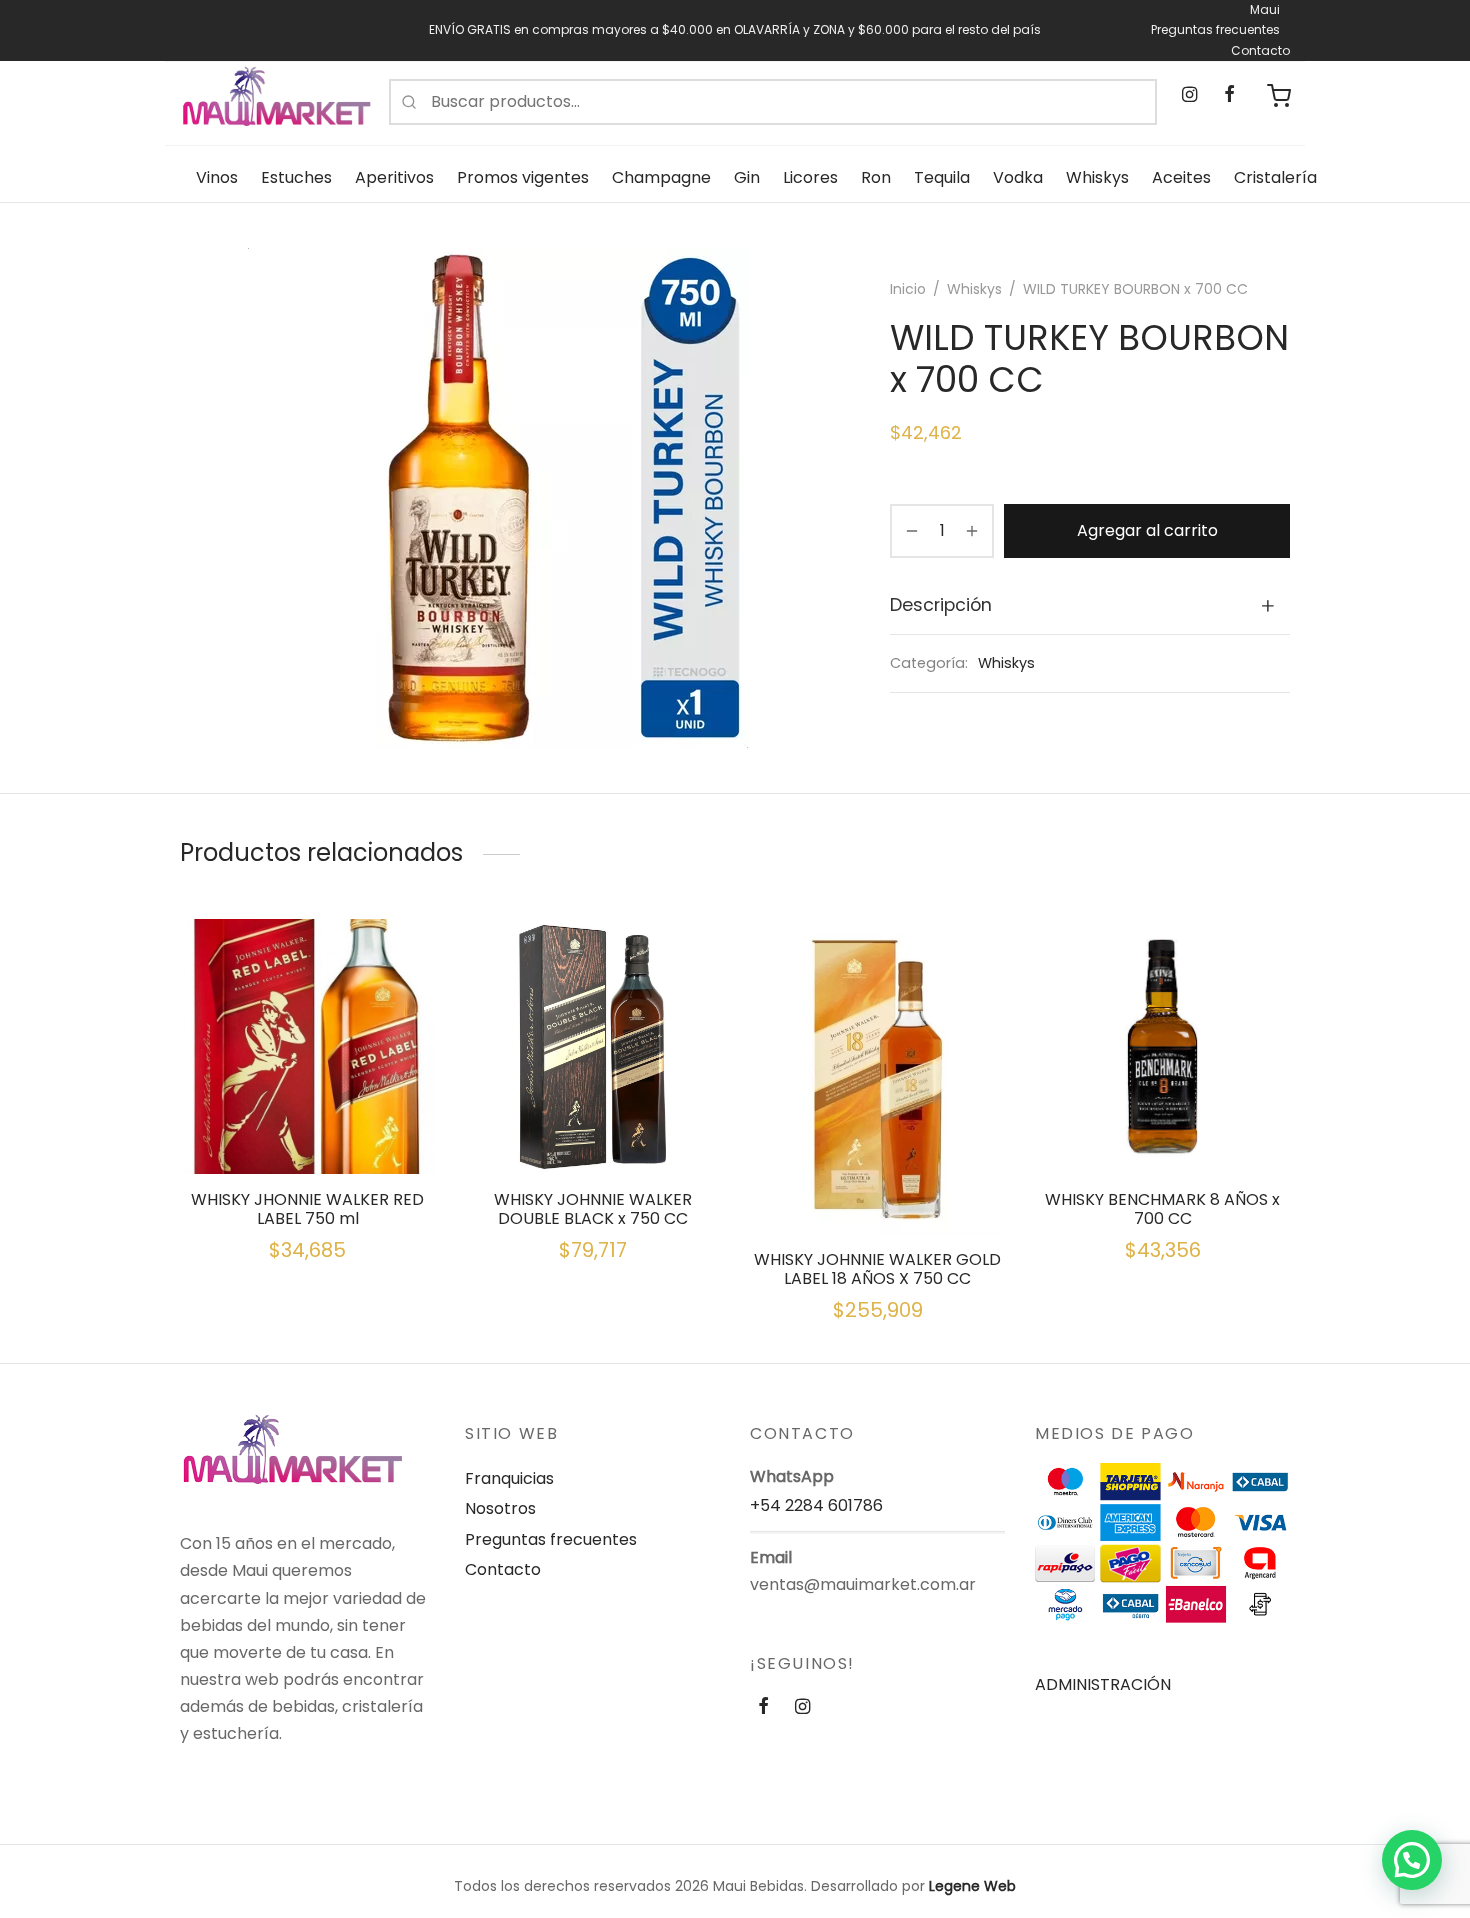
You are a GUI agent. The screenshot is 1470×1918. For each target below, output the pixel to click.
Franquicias (509, 1478)
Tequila (942, 177)
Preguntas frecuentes (1215, 29)
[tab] (1090, 606)
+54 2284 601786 (816, 1505)
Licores (810, 177)
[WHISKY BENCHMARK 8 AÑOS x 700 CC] (1162, 1046)
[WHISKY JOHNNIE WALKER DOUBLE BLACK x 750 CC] (592, 1046)
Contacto (1260, 50)
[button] (1412, 1860)
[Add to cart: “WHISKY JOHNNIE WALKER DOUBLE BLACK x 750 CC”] (593, 1127)
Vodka (1018, 177)
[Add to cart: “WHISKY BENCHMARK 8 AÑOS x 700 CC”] (1163, 1127)
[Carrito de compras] (1279, 96)
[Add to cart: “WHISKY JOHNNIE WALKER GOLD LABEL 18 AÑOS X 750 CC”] (878, 1187)
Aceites (1181, 177)
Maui (1265, 9)
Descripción (941, 605)
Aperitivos (394, 177)
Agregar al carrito (1147, 530)
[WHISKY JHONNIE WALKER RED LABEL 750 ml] (307, 1046)
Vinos (217, 177)
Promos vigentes (523, 177)
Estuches (296, 177)
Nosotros (500, 1508)
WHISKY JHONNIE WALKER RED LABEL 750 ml (307, 1209)
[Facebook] (1228, 95)
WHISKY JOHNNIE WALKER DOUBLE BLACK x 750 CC (593, 1209)
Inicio (908, 289)
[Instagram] (1189, 95)
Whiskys (1097, 177)
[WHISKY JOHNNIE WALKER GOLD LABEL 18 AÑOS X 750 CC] (877, 1076)
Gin (747, 177)
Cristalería (1275, 177)
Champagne (661, 177)
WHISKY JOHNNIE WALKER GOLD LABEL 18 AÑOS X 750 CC (877, 1269)
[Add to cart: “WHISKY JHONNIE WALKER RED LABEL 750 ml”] (308, 1127)
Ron (876, 177)
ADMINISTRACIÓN (1103, 1684)
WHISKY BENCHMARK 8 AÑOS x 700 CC (1162, 1209)
